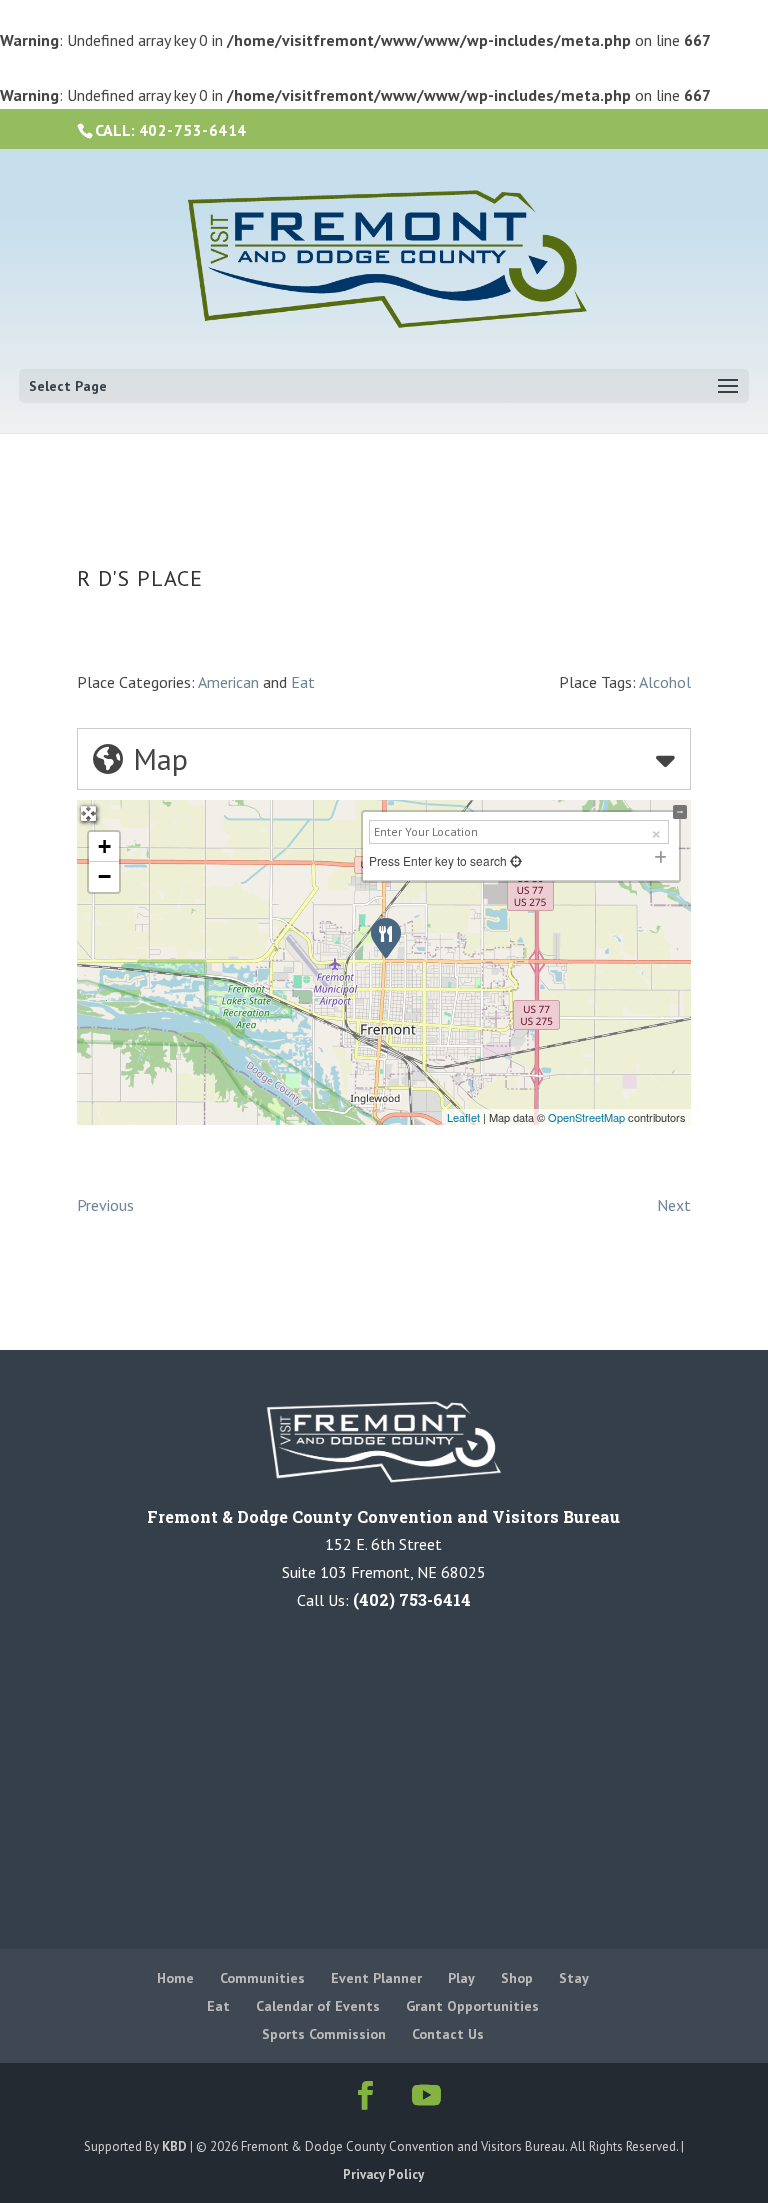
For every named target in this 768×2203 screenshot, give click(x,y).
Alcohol (665, 682)
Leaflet (463, 1117)
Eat (303, 682)
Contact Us (448, 2034)
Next (674, 1205)
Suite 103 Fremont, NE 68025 (384, 1572)
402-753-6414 (193, 130)
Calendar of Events (318, 2006)
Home (175, 1978)
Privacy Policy (383, 2174)
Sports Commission (324, 2034)
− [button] (104, 876)
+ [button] (104, 846)
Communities (262, 1978)
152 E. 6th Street (383, 1544)
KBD (174, 2146)
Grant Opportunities (472, 2006)
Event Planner (376, 1978)
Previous (105, 1205)
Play (461, 1978)
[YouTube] (422, 2096)
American (228, 682)
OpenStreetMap (586, 1117)
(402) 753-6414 (412, 1599)
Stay (574, 1978)
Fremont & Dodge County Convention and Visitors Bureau (383, 1516)
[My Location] (514, 860)
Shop (517, 1978)
